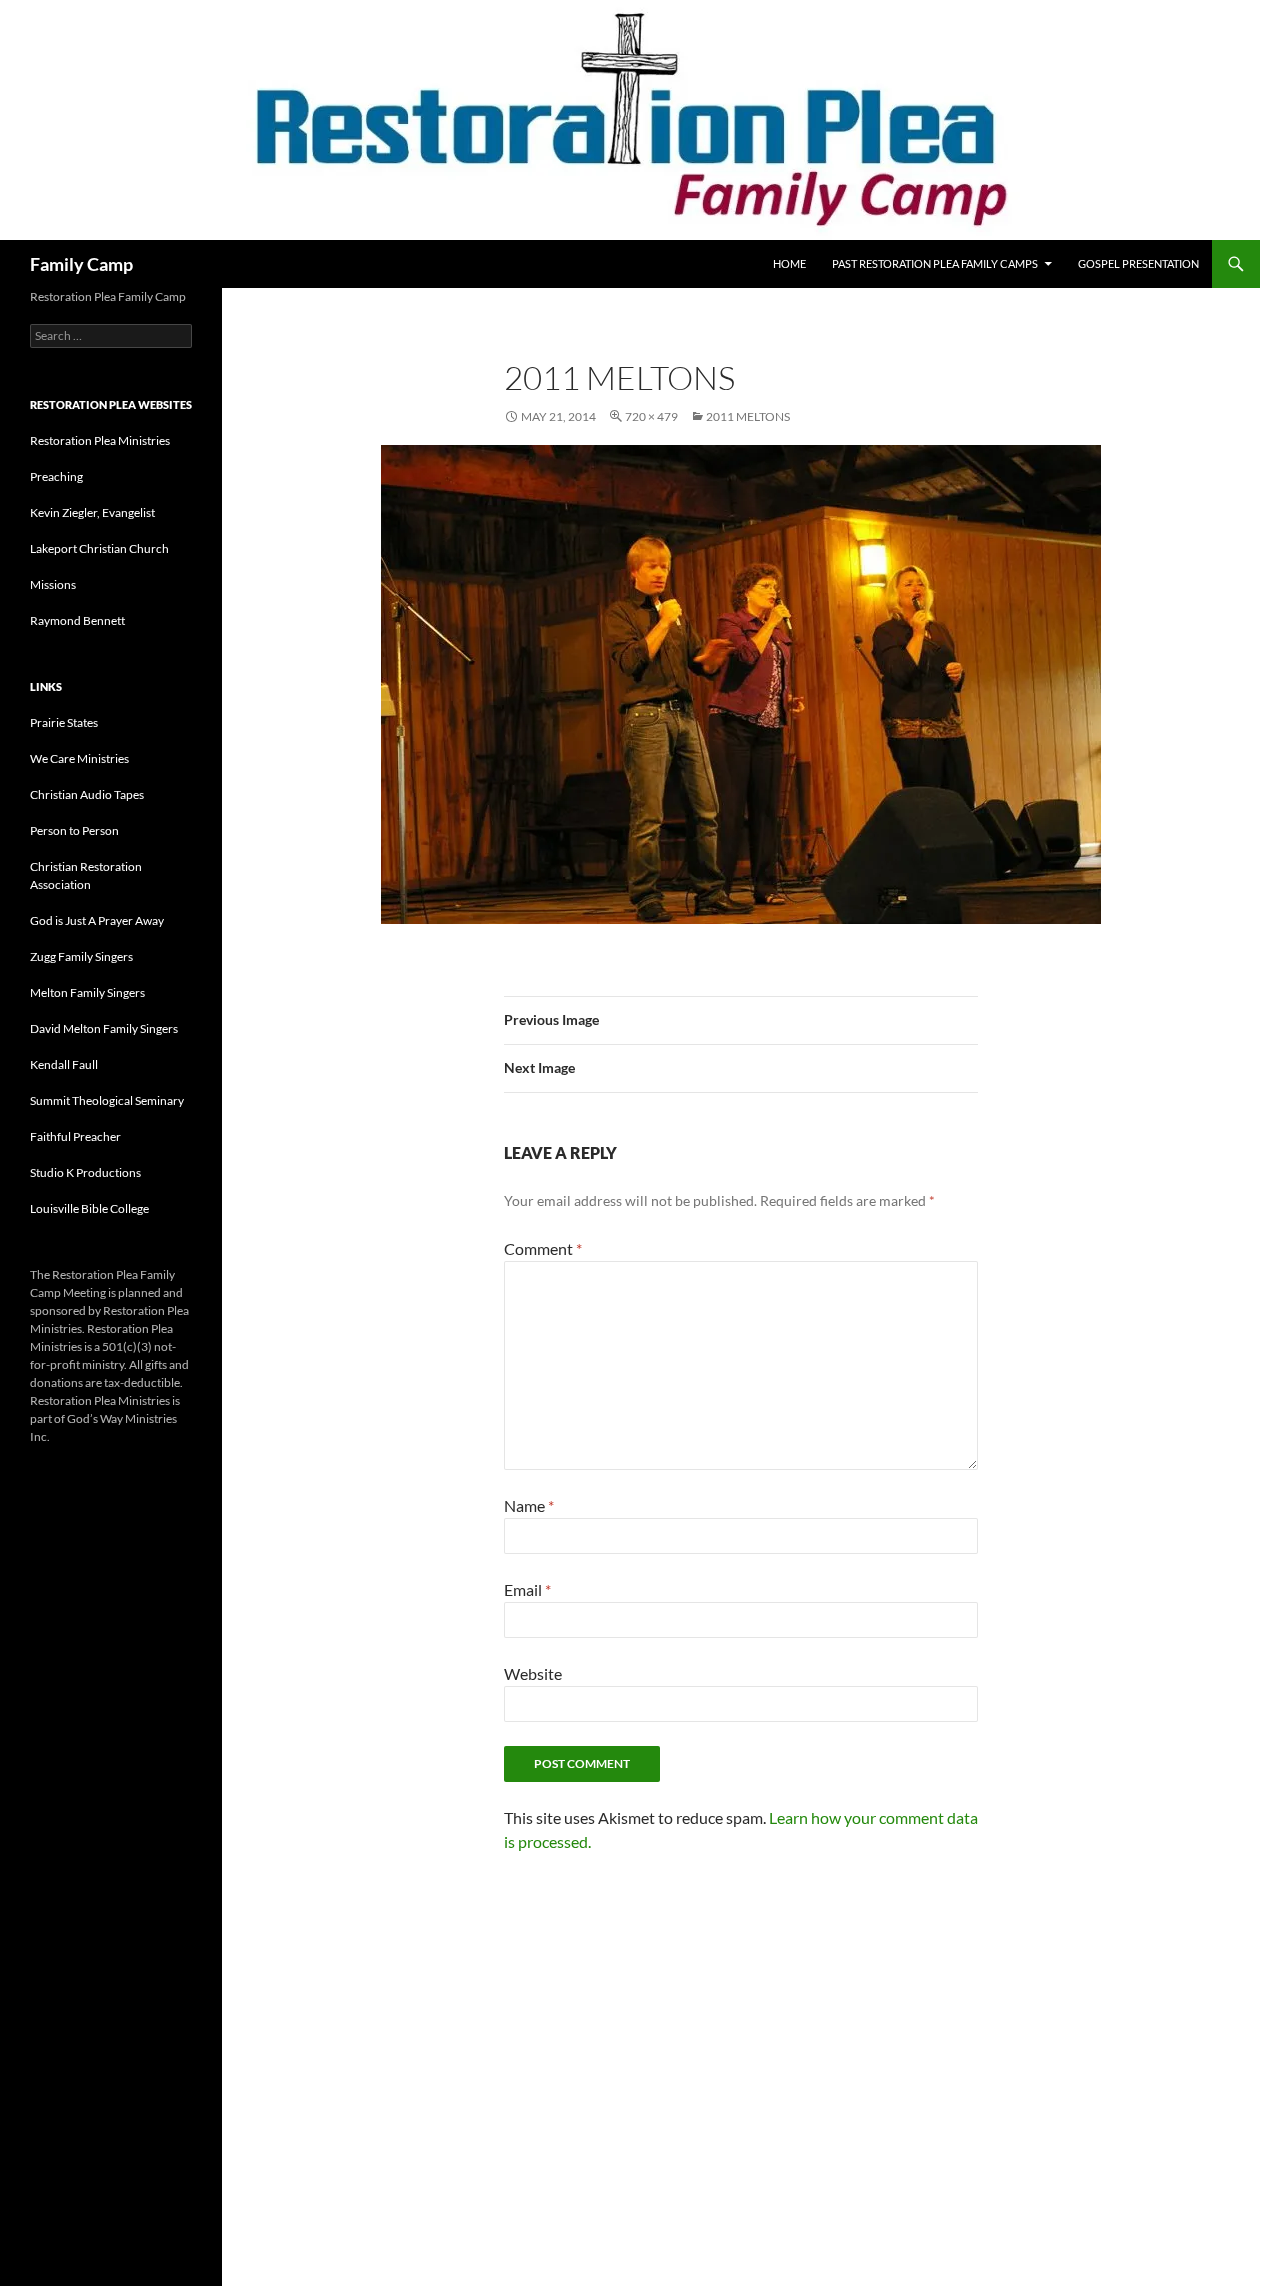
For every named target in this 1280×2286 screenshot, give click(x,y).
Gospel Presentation (1138, 263)
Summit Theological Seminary (107, 1100)
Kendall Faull (64, 1064)
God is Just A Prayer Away (97, 920)
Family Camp (81, 264)
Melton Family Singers (87, 992)
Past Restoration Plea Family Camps (935, 263)
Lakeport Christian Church (99, 548)
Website (533, 1673)
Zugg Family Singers (81, 956)
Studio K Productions (85, 1172)
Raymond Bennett (77, 620)
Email (527, 1589)
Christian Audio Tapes (87, 794)
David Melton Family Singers (104, 1028)
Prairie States (64, 722)
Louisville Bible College (89, 1208)
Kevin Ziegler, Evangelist (92, 512)
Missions (53, 584)
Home (789, 263)
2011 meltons (748, 416)
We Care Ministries (79, 758)
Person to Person (74, 830)
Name (529, 1505)
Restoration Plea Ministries (100, 440)
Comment (543, 1248)
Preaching (56, 476)
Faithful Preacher (75, 1136)
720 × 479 (651, 416)
